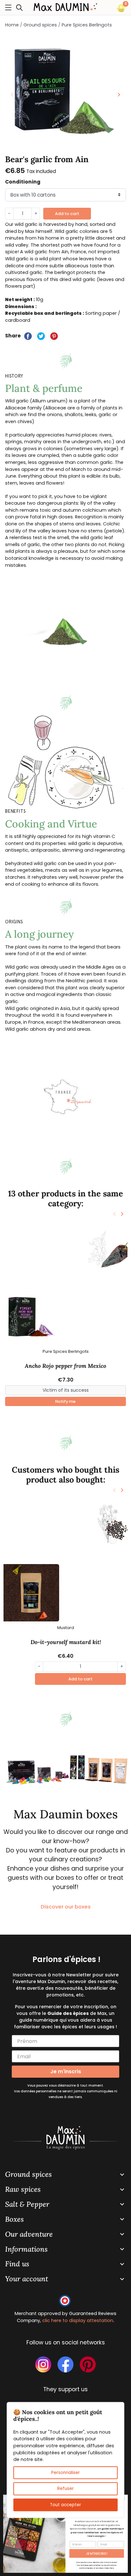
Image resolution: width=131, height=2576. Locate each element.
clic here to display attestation (78, 2320)
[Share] (28, 336)
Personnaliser (65, 2473)
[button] (21, 7)
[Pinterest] (54, 336)
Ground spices (40, 25)
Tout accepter (65, 2504)
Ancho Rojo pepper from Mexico (65, 1366)
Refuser (65, 2489)
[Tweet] (41, 336)
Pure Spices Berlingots (87, 25)
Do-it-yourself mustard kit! (66, 1642)
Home (12, 25)
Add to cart (67, 214)
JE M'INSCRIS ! (97, 2553)
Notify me (65, 1401)
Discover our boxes (66, 1907)
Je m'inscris (66, 2071)
